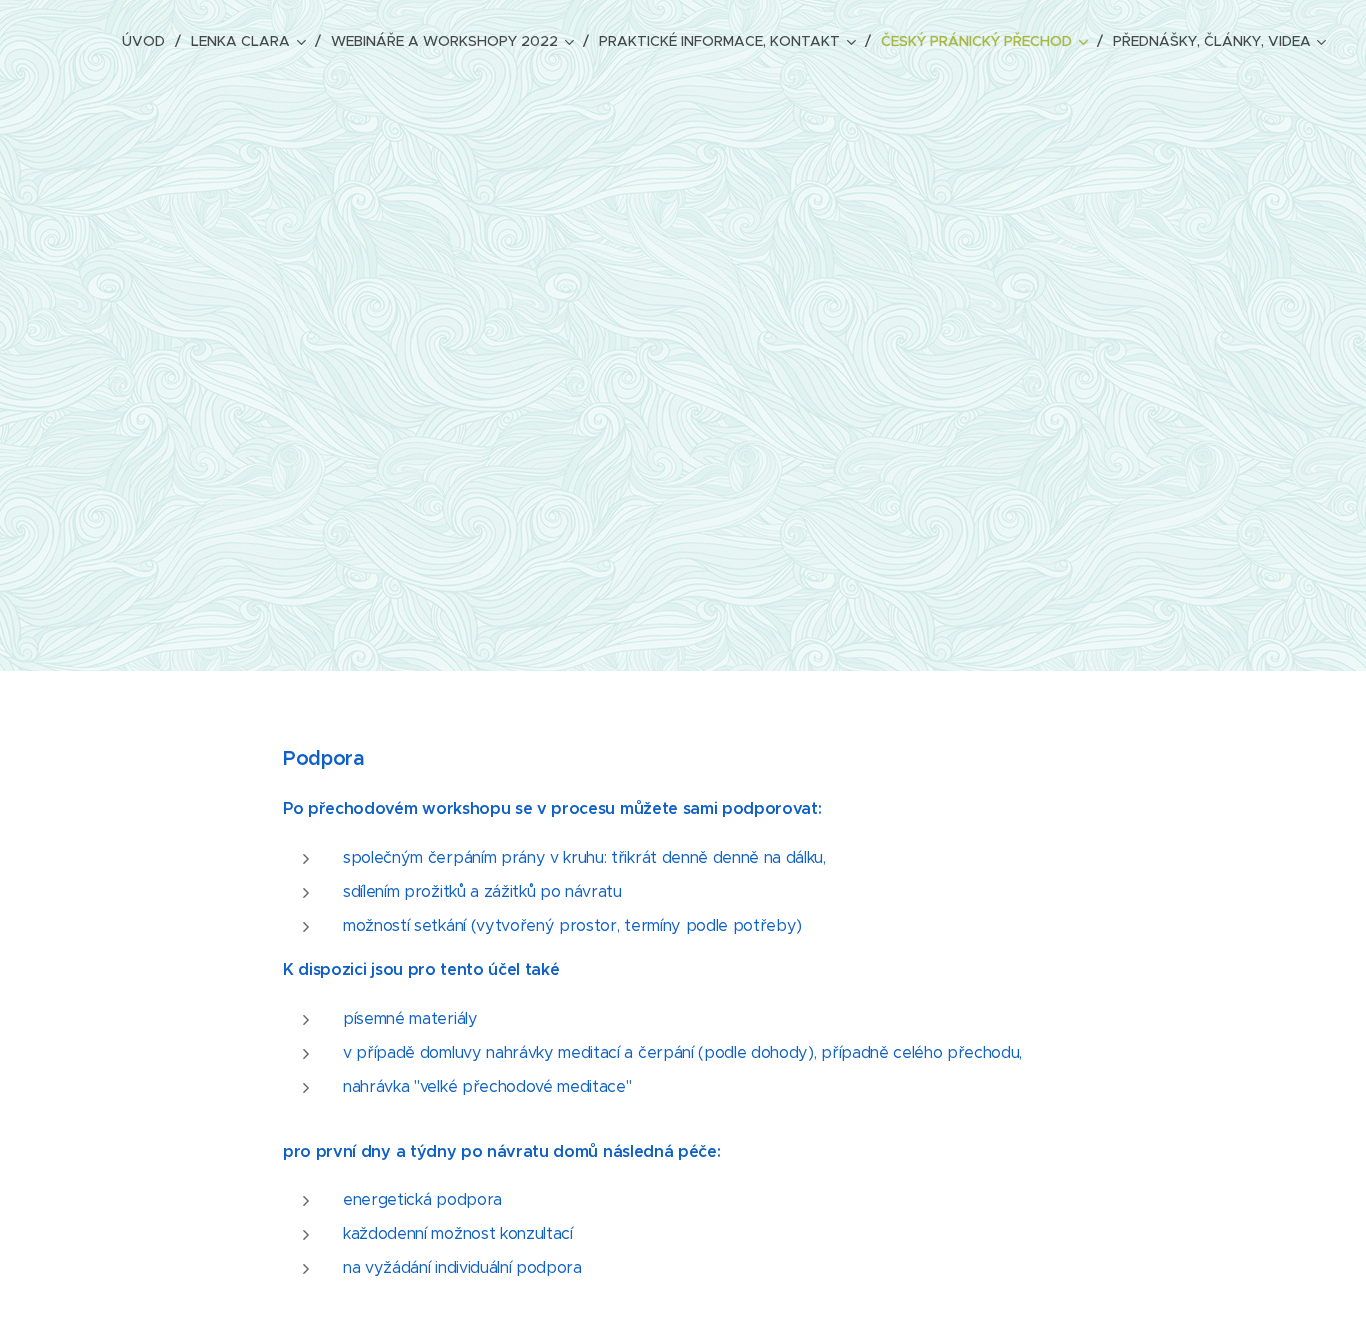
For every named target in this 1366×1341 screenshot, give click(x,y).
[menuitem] (149, 41)
